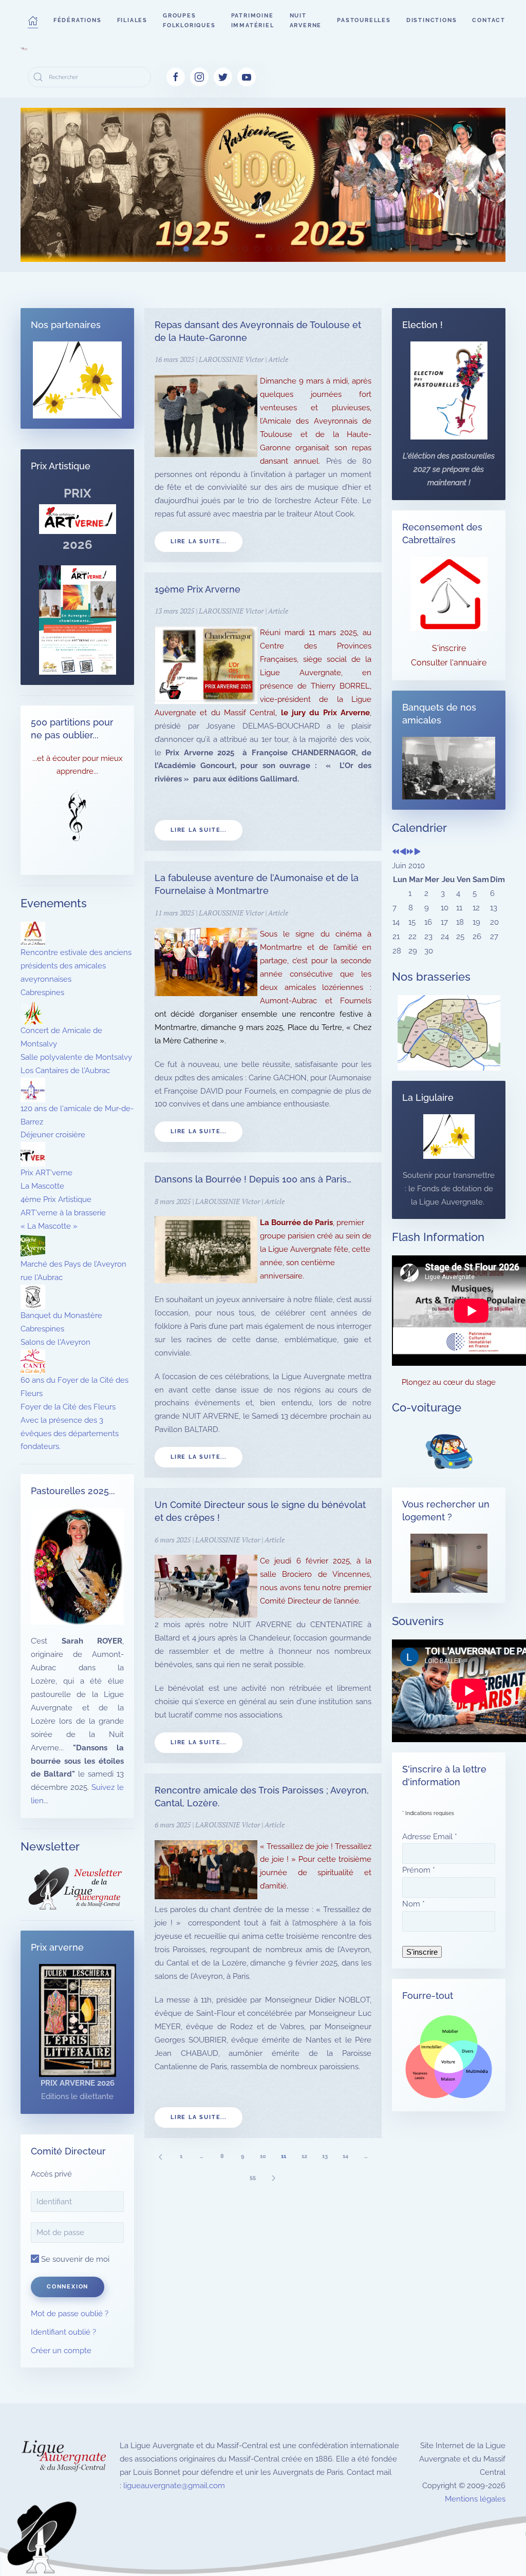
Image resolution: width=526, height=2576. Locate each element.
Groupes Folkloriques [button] (189, 21)
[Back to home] (24, 49)
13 (325, 2156)
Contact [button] (489, 20)
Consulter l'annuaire (449, 663)
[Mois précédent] (403, 852)
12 (304, 2156)
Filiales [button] (132, 20)
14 (345, 2156)
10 (263, 2156)
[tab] (186, 249)
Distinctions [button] (432, 20)
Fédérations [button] (78, 20)
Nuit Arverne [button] (306, 21)
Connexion (68, 2287)
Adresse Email (430, 1837)
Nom (414, 1904)
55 (253, 2177)
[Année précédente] (396, 852)
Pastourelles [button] (364, 20)
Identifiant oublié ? (63, 2332)
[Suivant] (273, 2177)
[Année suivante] (410, 852)
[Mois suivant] (417, 852)
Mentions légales (475, 2499)
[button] (33, 21)
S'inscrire (449, 648)
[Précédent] (160, 2156)
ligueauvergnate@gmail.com (174, 2486)
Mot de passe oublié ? (70, 2314)
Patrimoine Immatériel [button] (253, 21)
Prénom (419, 1870)
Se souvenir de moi (74, 2259)
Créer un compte (61, 2351)
